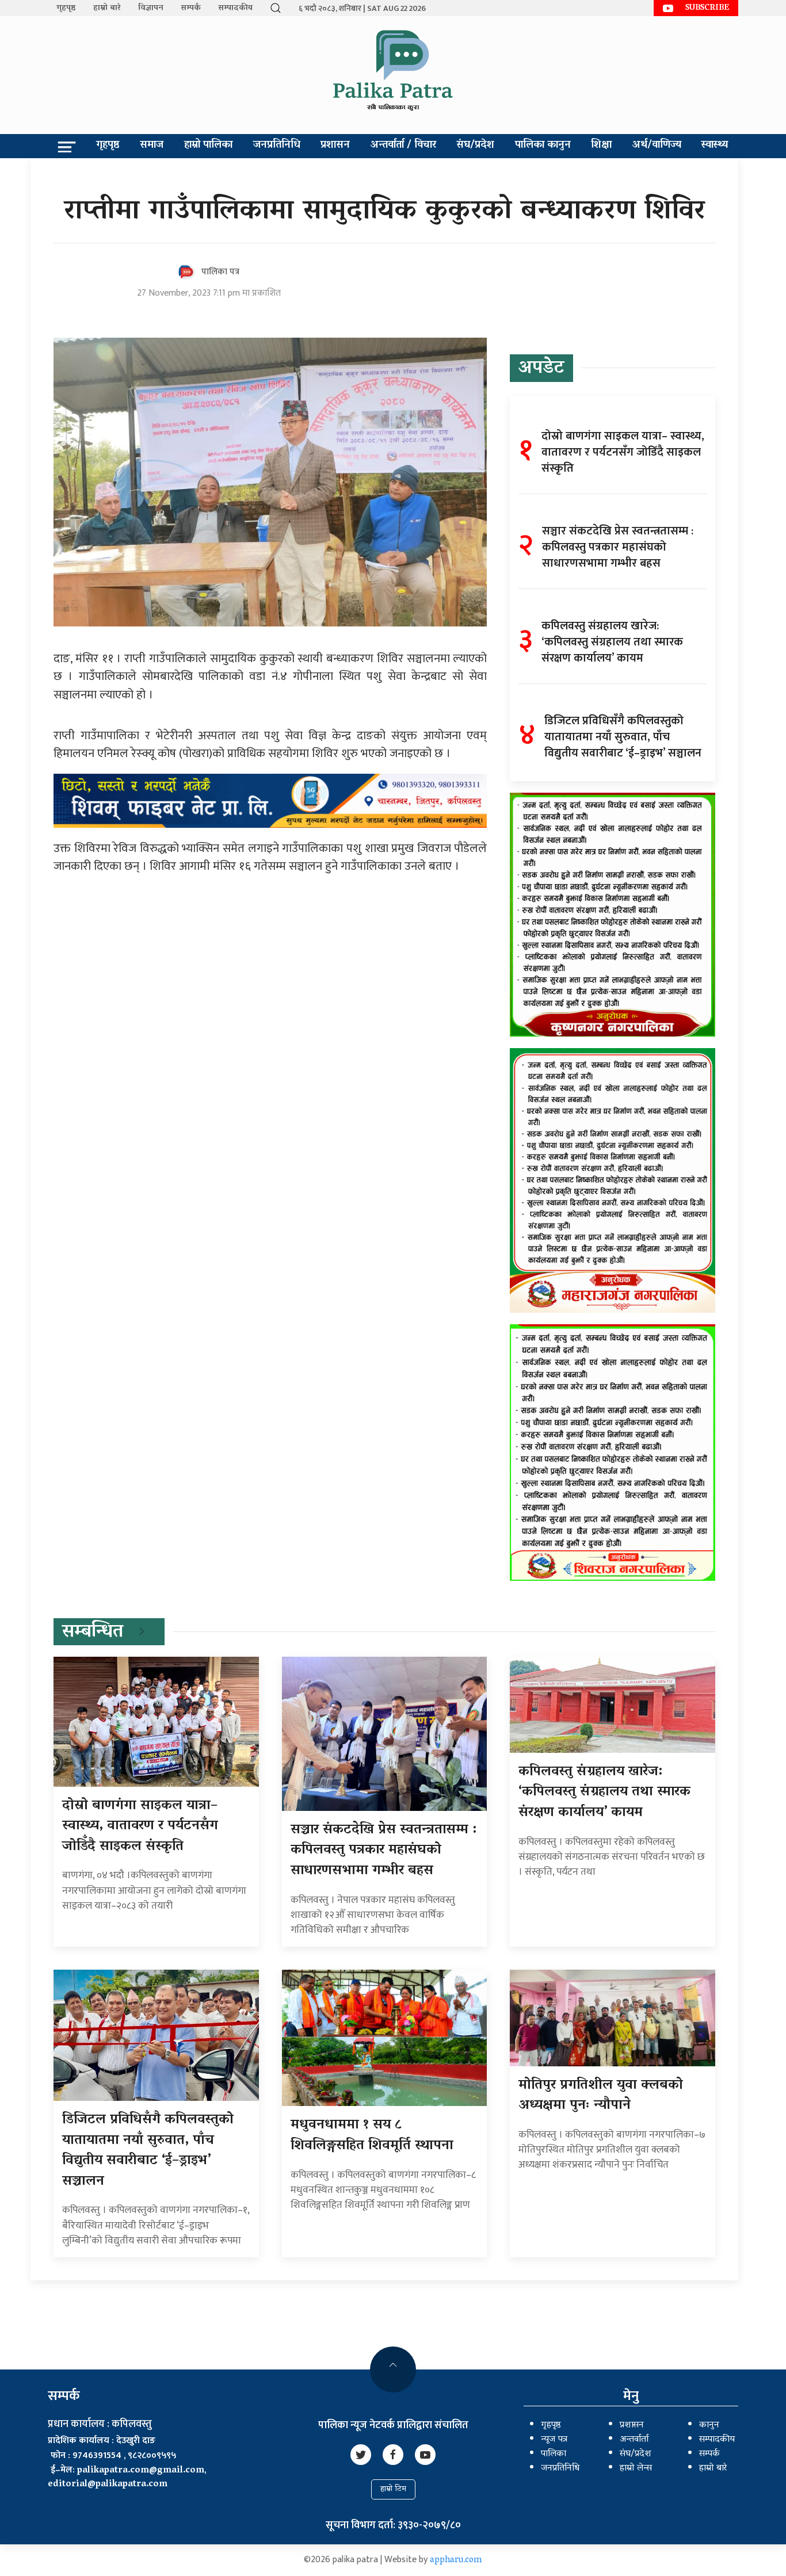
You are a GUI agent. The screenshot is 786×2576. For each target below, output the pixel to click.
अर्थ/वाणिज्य (657, 146)
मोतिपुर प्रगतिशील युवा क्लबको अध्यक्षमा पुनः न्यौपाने (601, 2096)
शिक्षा (601, 146)
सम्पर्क (191, 8)
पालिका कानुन (543, 146)
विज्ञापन (151, 8)
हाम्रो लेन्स (636, 2468)
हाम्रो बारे (107, 8)
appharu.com (456, 2560)
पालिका (554, 2454)
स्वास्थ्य (715, 146)
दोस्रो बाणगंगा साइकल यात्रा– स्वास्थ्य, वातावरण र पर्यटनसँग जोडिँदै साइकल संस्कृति (140, 1826)
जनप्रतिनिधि (277, 146)
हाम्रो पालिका (208, 146)
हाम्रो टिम (393, 2489)
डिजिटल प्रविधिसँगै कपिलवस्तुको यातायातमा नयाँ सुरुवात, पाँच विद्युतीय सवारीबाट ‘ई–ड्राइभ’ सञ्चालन (148, 2151)
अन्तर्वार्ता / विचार (403, 146)
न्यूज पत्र (554, 2440)
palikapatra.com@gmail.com (141, 2471)
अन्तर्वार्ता (634, 2440)
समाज (152, 146)
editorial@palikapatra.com (108, 2485)
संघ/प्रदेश (475, 146)
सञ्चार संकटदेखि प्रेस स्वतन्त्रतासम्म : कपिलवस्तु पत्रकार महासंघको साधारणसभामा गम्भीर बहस (384, 1851)
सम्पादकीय (235, 8)
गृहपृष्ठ (66, 8)
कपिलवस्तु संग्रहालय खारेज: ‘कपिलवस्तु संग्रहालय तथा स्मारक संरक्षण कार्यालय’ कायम (604, 1793)
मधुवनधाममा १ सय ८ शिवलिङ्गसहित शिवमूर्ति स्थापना (372, 2136)
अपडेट (541, 369)
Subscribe (707, 8)
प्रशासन (335, 146)
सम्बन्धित (93, 1633)
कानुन (709, 2425)
